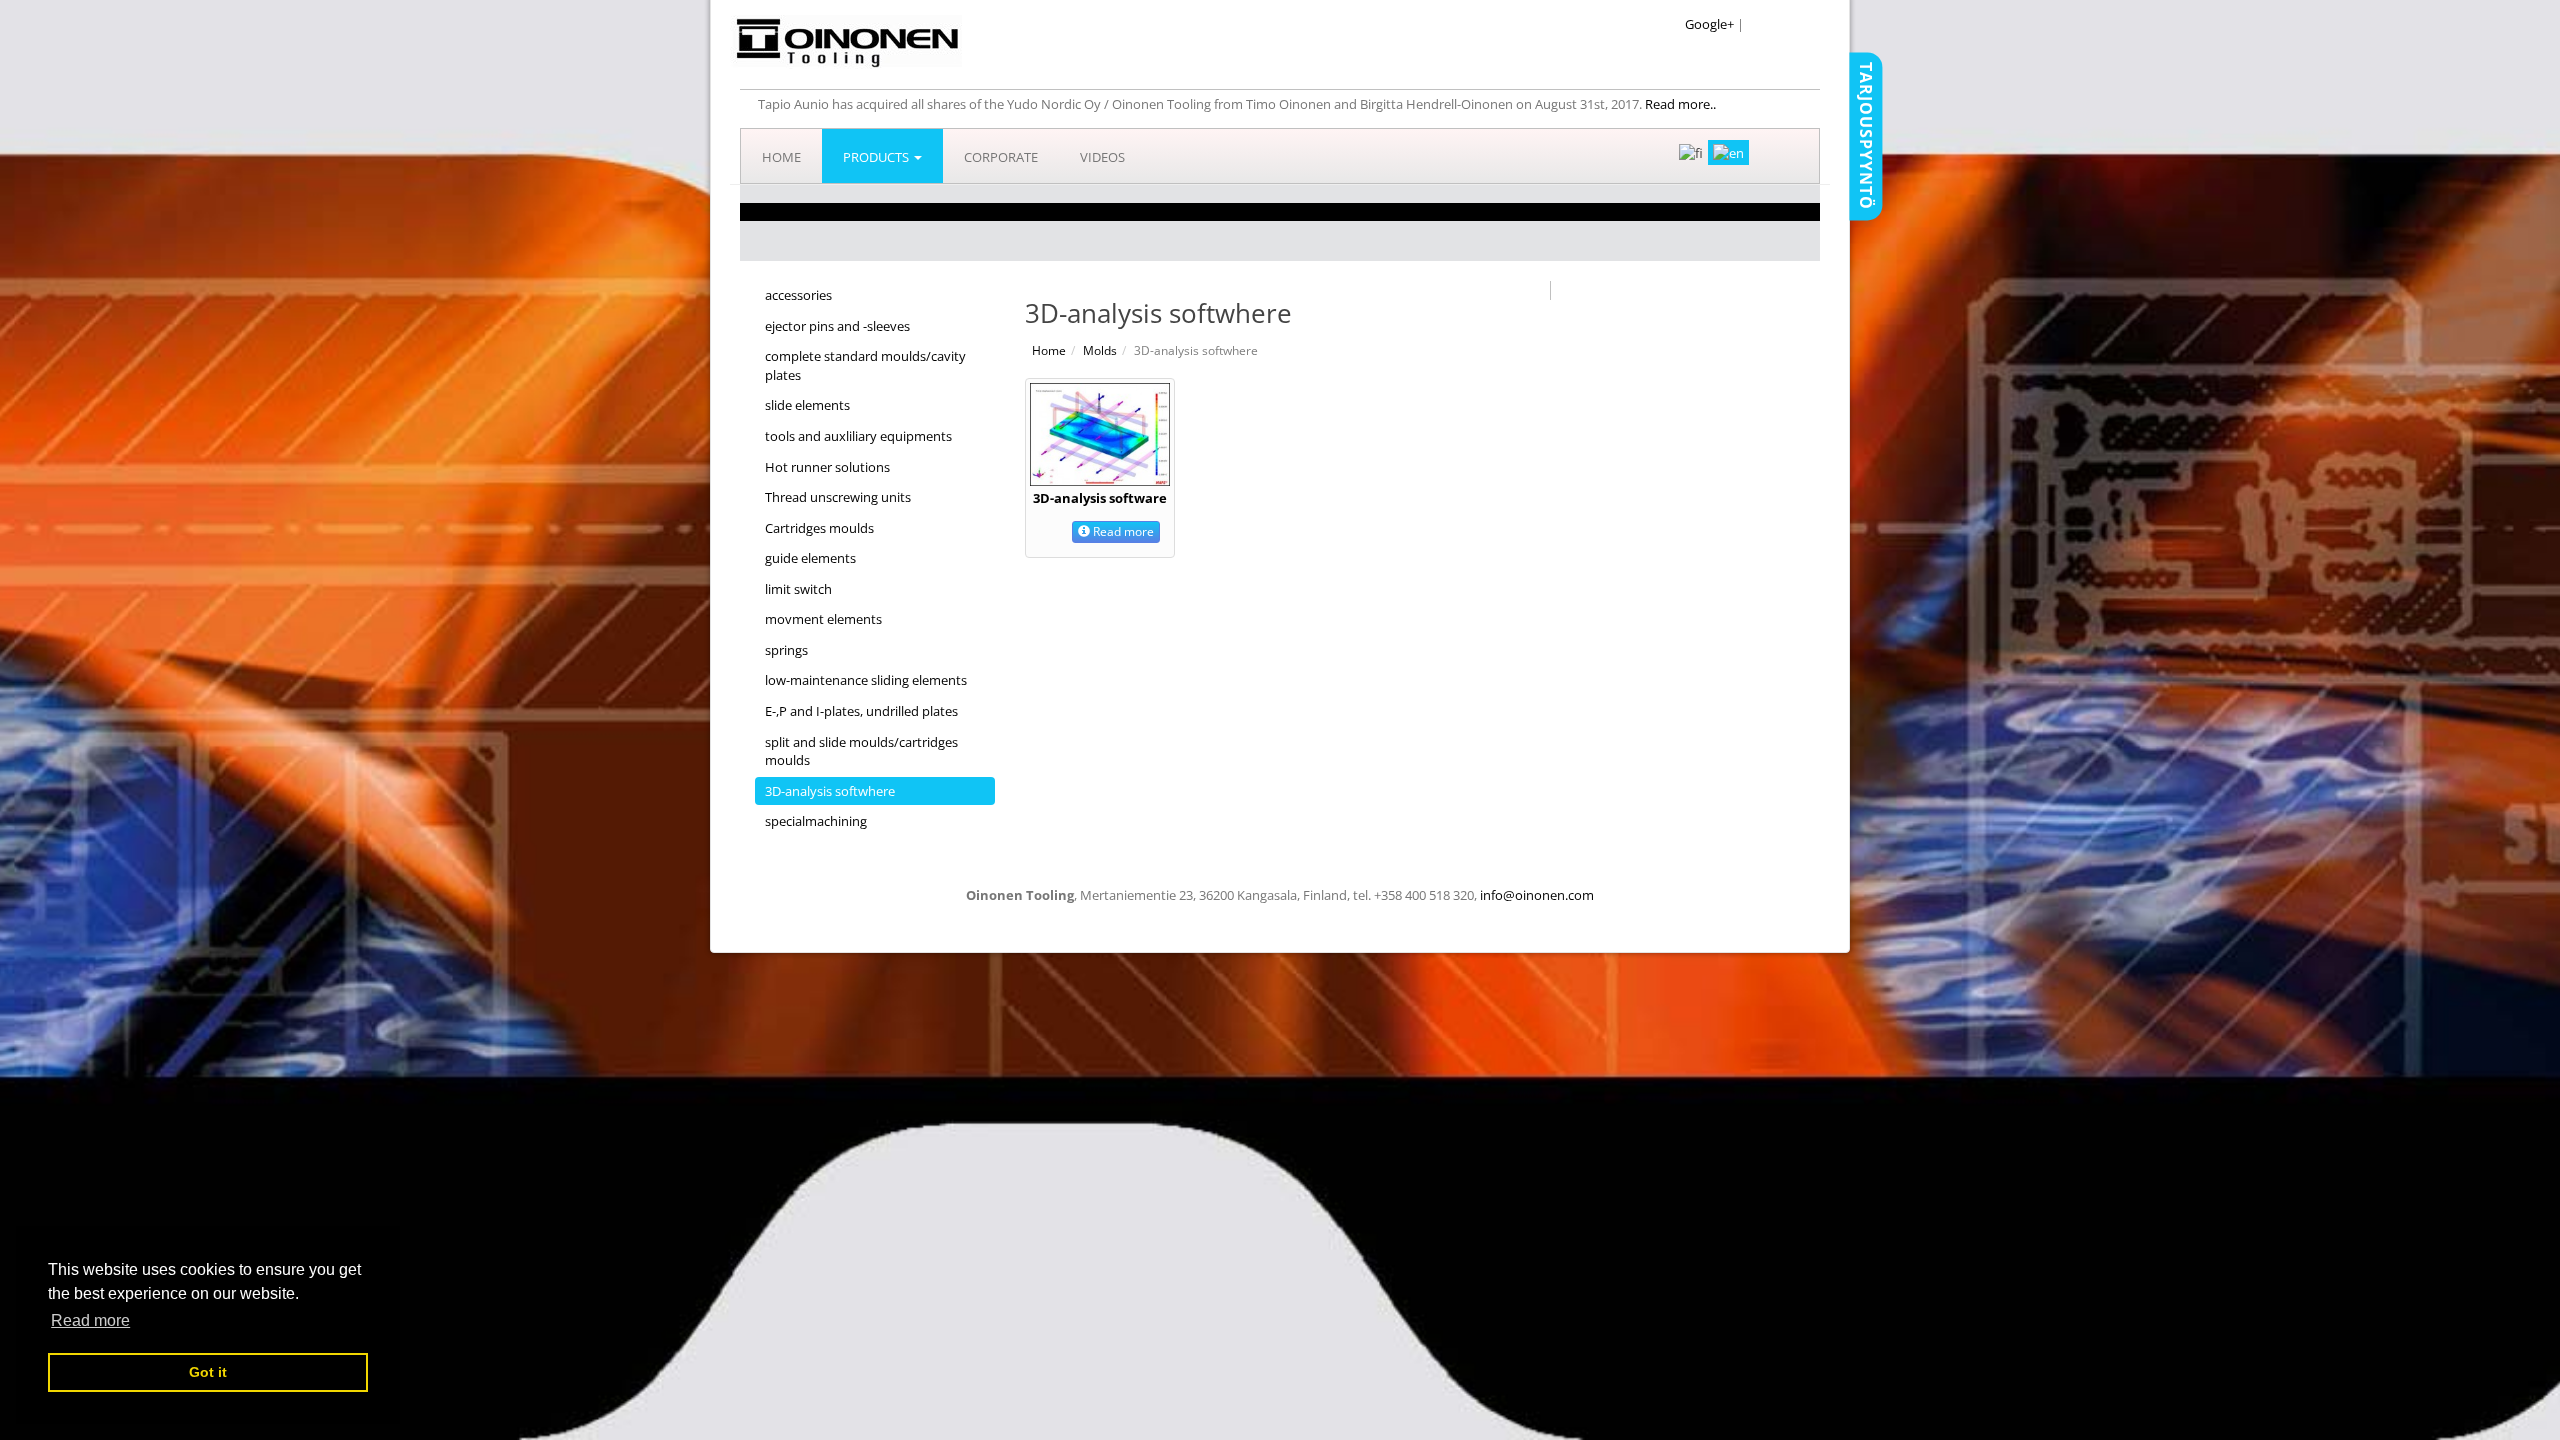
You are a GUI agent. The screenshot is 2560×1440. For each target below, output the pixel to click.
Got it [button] (208, 1372)
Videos (1102, 157)
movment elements (823, 619)
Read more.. (1680, 104)
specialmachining (816, 821)
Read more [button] (90, 1320)
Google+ (1709, 24)
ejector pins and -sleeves (837, 326)
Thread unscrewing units (838, 497)
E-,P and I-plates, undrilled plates (861, 711)
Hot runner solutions (827, 467)
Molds (1100, 350)
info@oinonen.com (1537, 895)
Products (877, 157)
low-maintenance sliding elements (866, 680)
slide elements (807, 405)
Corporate (1001, 157)
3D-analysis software (1100, 498)
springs (786, 650)
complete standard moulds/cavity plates (865, 365)
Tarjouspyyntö (1866, 136)
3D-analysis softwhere (830, 791)
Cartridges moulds (819, 528)
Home (781, 157)
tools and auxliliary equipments (858, 436)
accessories (798, 295)
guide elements (810, 558)
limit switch (798, 589)
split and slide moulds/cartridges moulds (861, 751)
